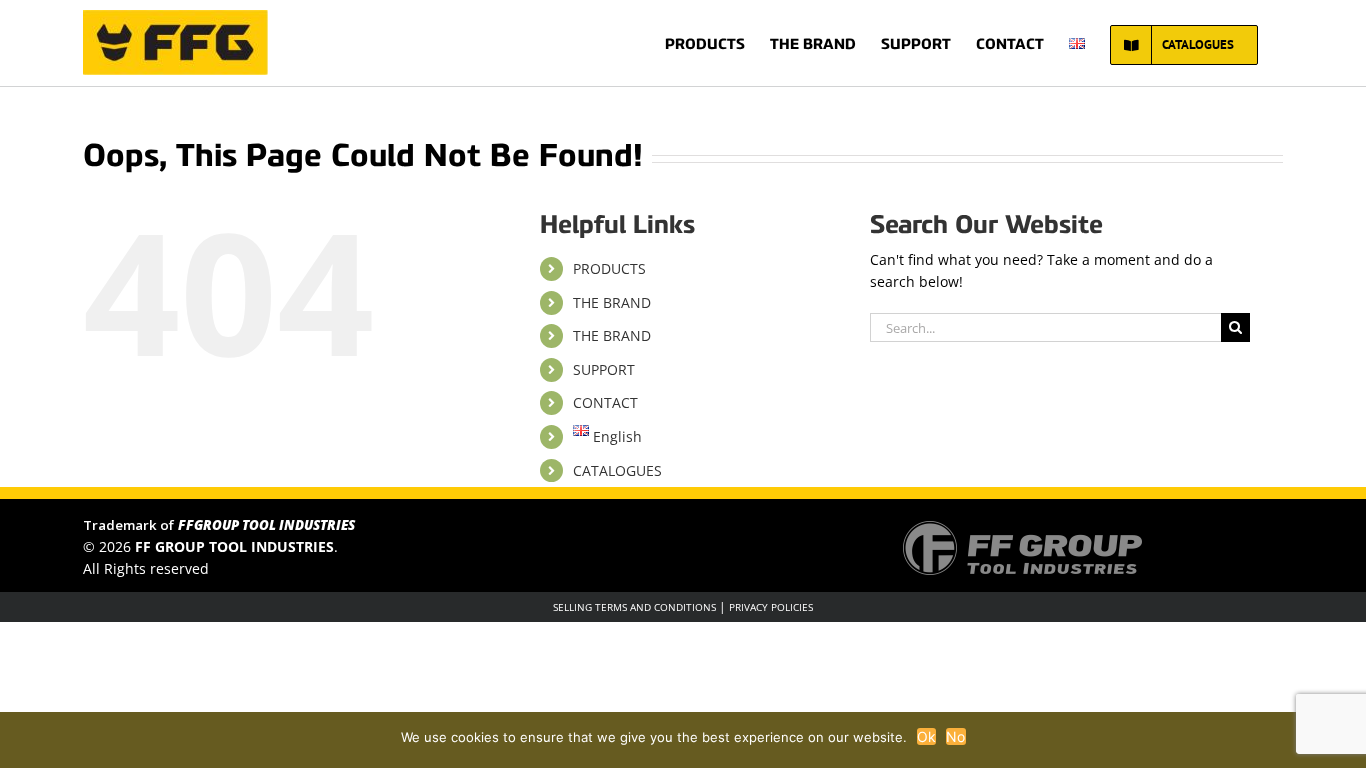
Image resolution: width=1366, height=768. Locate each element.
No (956, 736)
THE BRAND (612, 302)
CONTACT (605, 402)
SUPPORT (604, 369)
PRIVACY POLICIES (771, 607)
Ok (927, 736)
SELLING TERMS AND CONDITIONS (634, 607)
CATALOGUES (617, 470)
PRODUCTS (609, 268)
